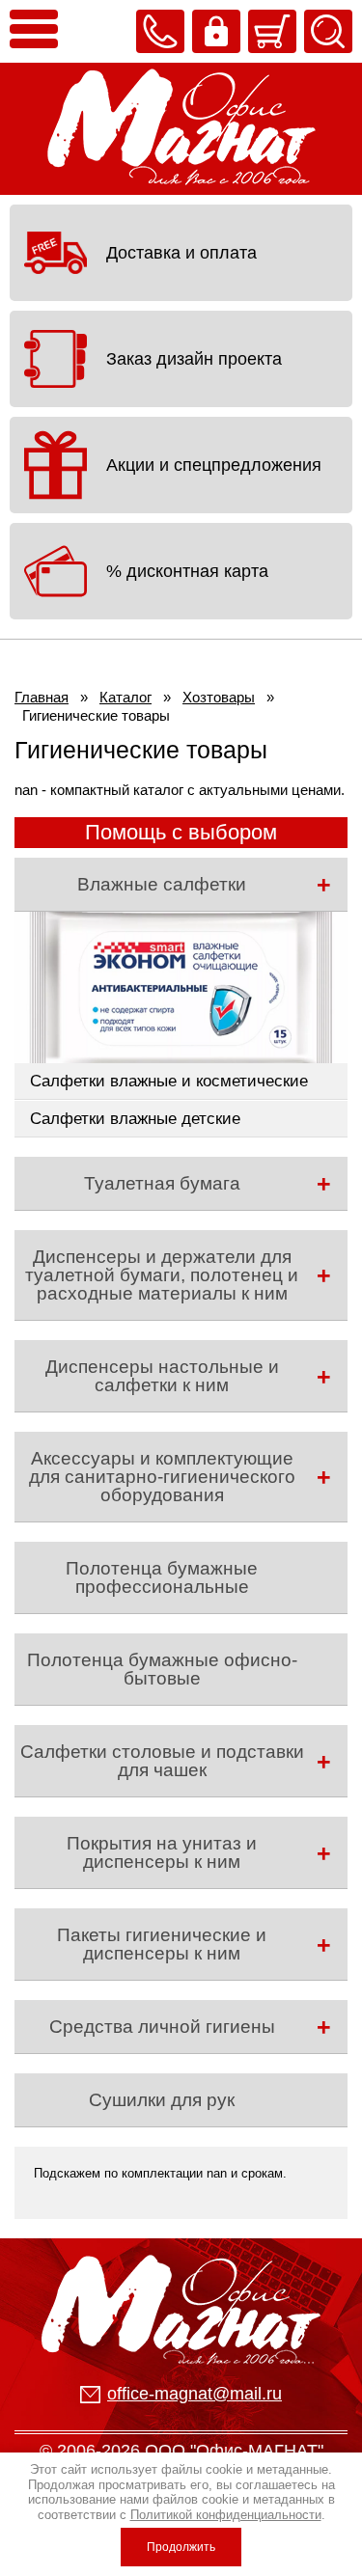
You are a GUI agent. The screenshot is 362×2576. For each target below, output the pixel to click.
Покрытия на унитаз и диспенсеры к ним (162, 1852)
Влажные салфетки (162, 884)
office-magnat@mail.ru (195, 2394)
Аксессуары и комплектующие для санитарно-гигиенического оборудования (162, 1477)
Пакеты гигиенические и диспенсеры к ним (162, 1944)
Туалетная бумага (162, 1183)
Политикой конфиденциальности (226, 2515)
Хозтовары (219, 697)
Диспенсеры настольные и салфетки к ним (162, 1376)
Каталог (125, 697)
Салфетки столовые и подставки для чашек (162, 1761)
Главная (42, 697)
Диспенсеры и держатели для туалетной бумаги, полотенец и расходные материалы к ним (162, 1275)
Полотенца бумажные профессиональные (162, 1577)
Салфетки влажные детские (135, 1119)
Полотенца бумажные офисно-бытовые (162, 1669)
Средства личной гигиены (162, 2027)
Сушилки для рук (162, 2100)
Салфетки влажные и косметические (169, 1081)
